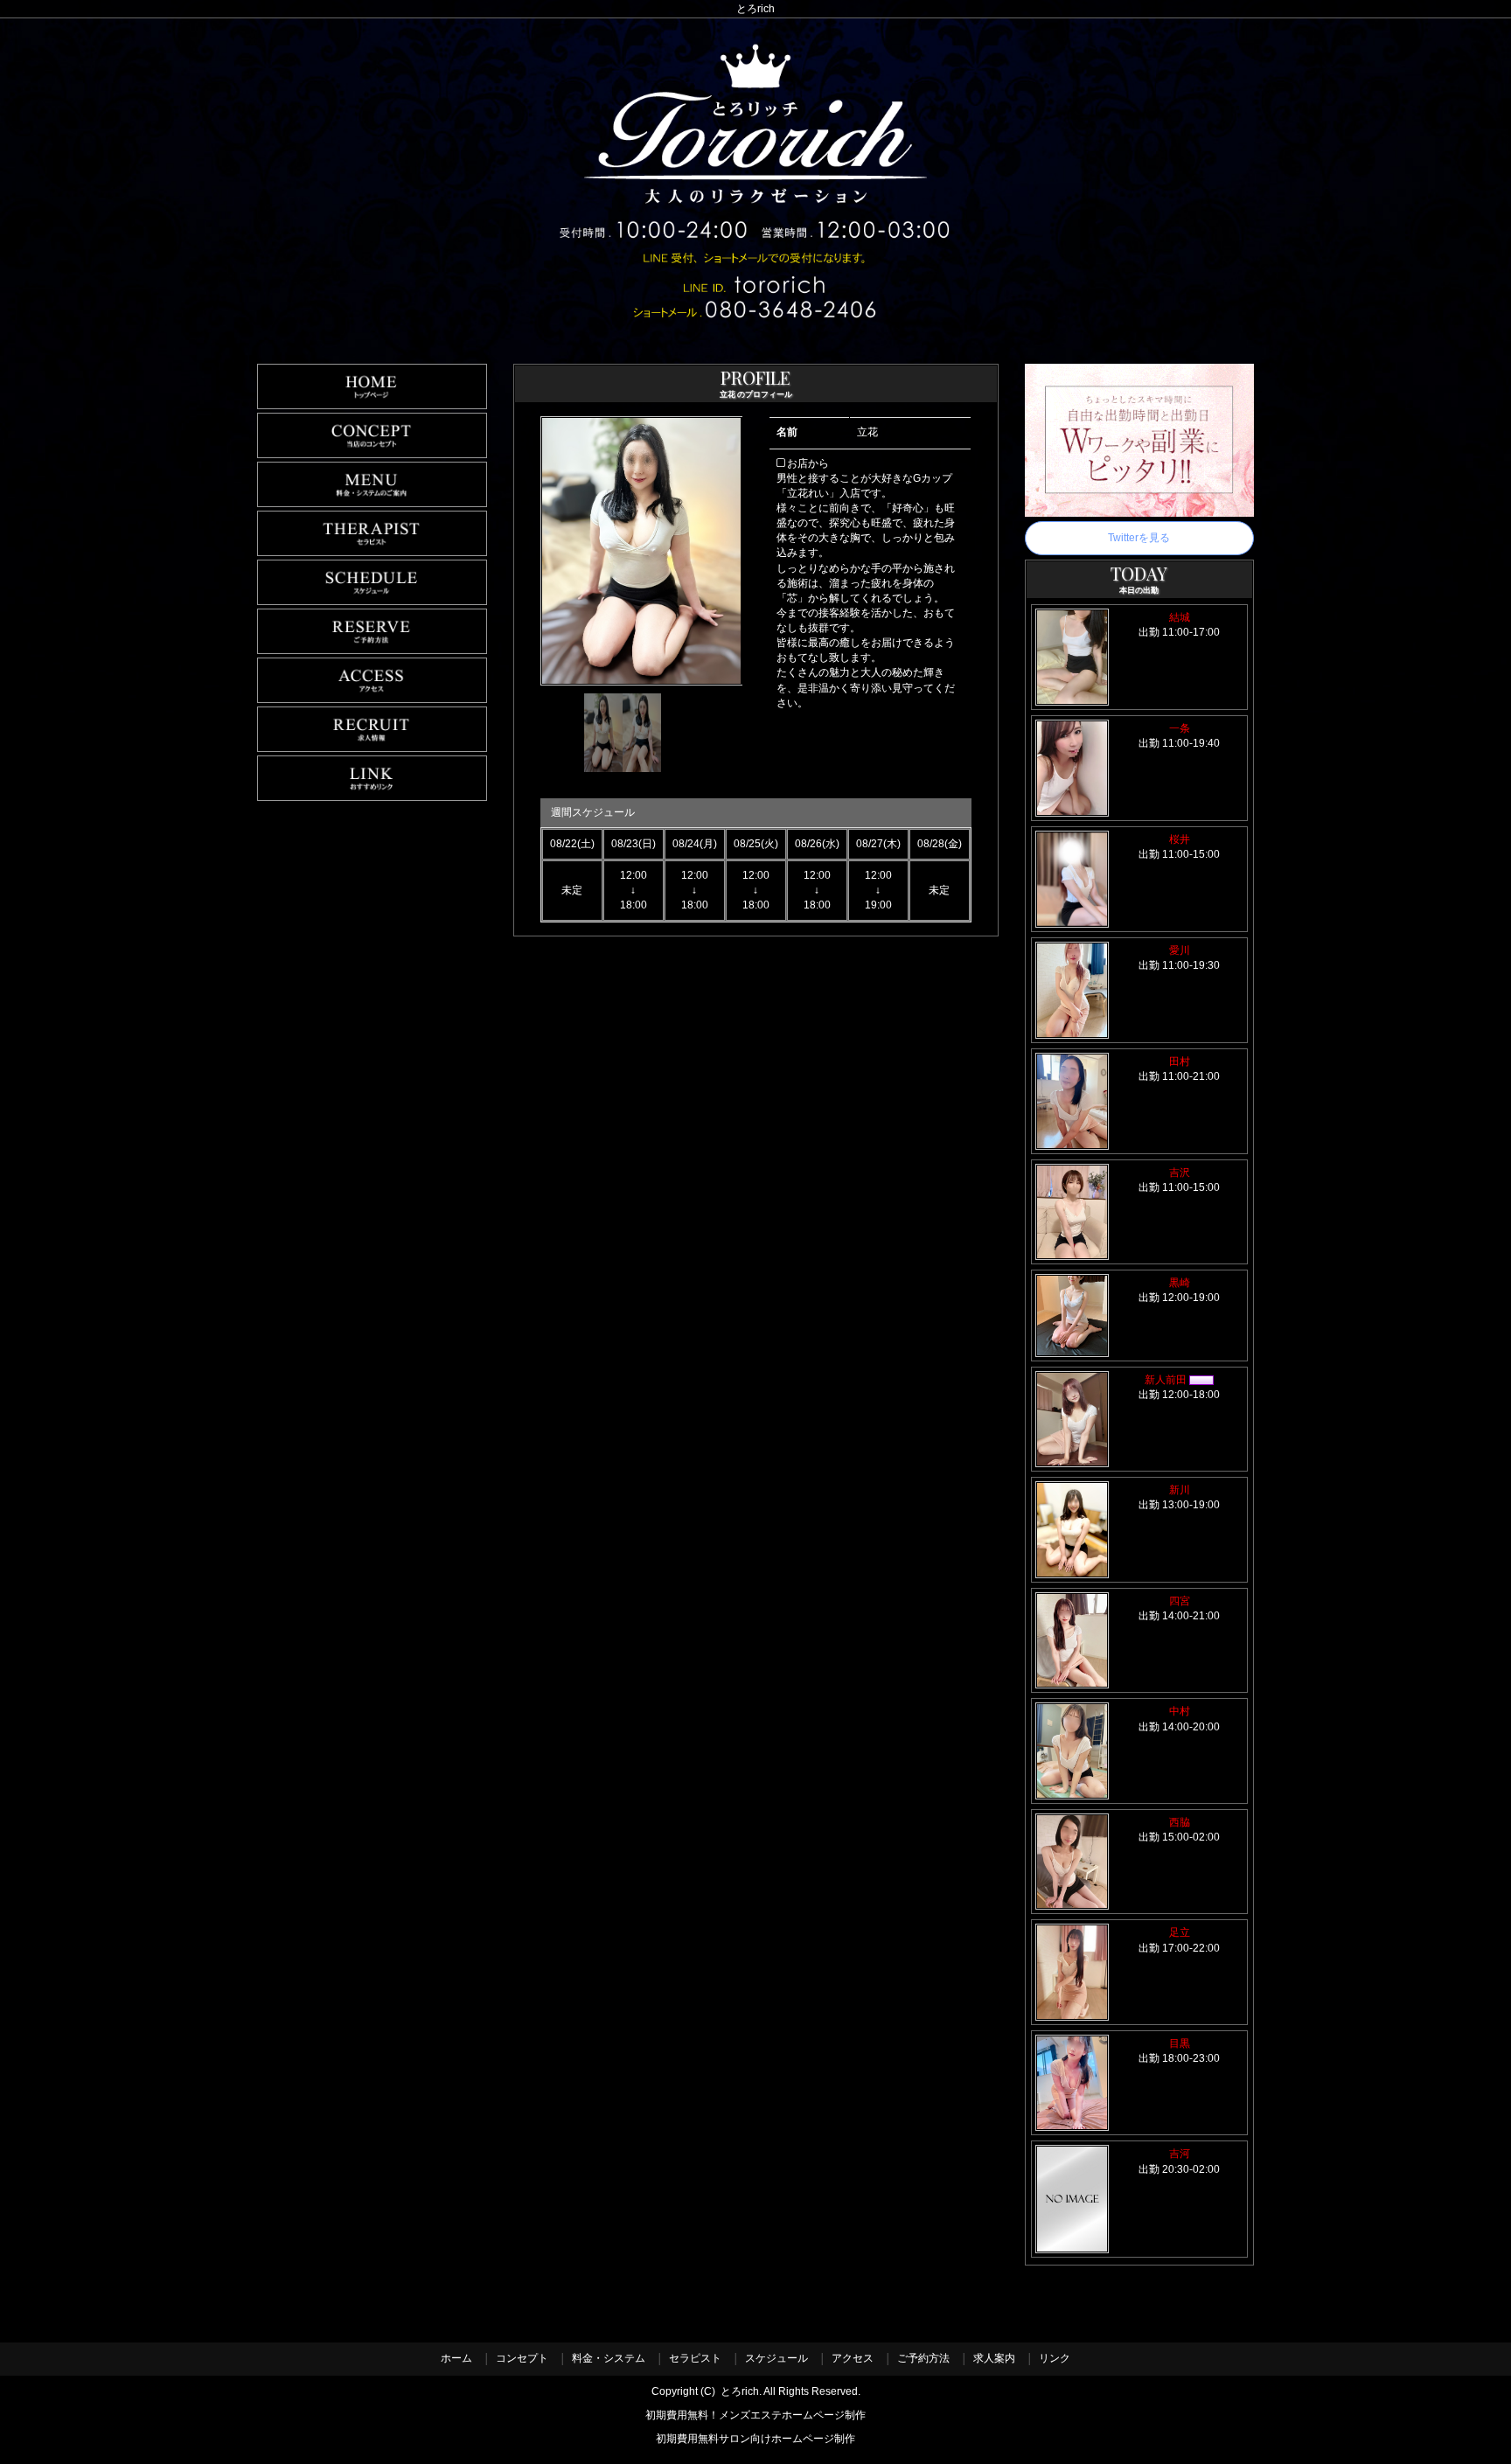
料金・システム (609, 2358)
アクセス (853, 2358)
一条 (1185, 728)
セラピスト (695, 2358)
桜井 (1180, 839)
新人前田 (1167, 1380)
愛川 (1180, 950)
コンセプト (522, 2358)
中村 (1180, 1711)
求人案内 (994, 2358)
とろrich (740, 2391)
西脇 (1180, 1822)
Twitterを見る (1139, 538)
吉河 (1180, 2154)
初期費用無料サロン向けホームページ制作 (755, 2439)
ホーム (456, 2358)
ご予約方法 (923, 2358)
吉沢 (1180, 1173)
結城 (1180, 617)
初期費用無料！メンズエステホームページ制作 (755, 2415)
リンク (1055, 2358)
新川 (1180, 1490)
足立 (1180, 1932)
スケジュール (776, 2358)
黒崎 (1180, 1283)
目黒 (1180, 2043)
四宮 (1180, 1601)
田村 (1180, 1061)
